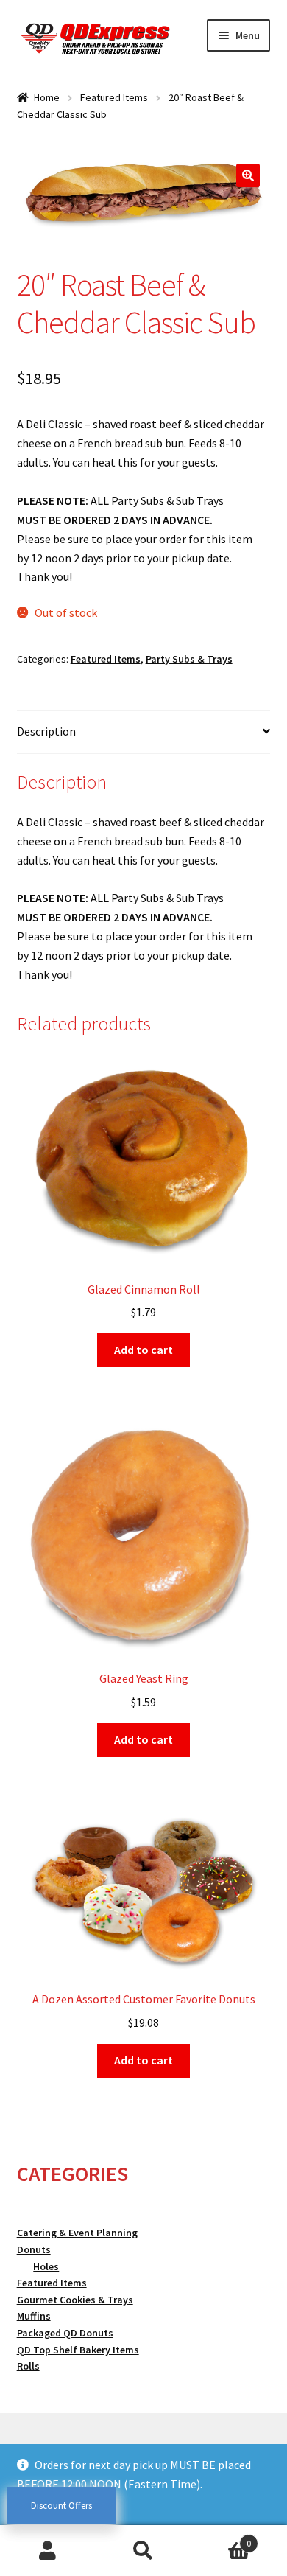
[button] (248, 175)
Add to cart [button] (143, 1350)
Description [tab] (46, 731)
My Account (48, 2551)
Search (143, 2551)
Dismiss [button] (36, 2503)
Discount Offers (61, 2506)
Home (47, 97)
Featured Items (114, 97)
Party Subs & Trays (189, 659)
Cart (221, 2538)
